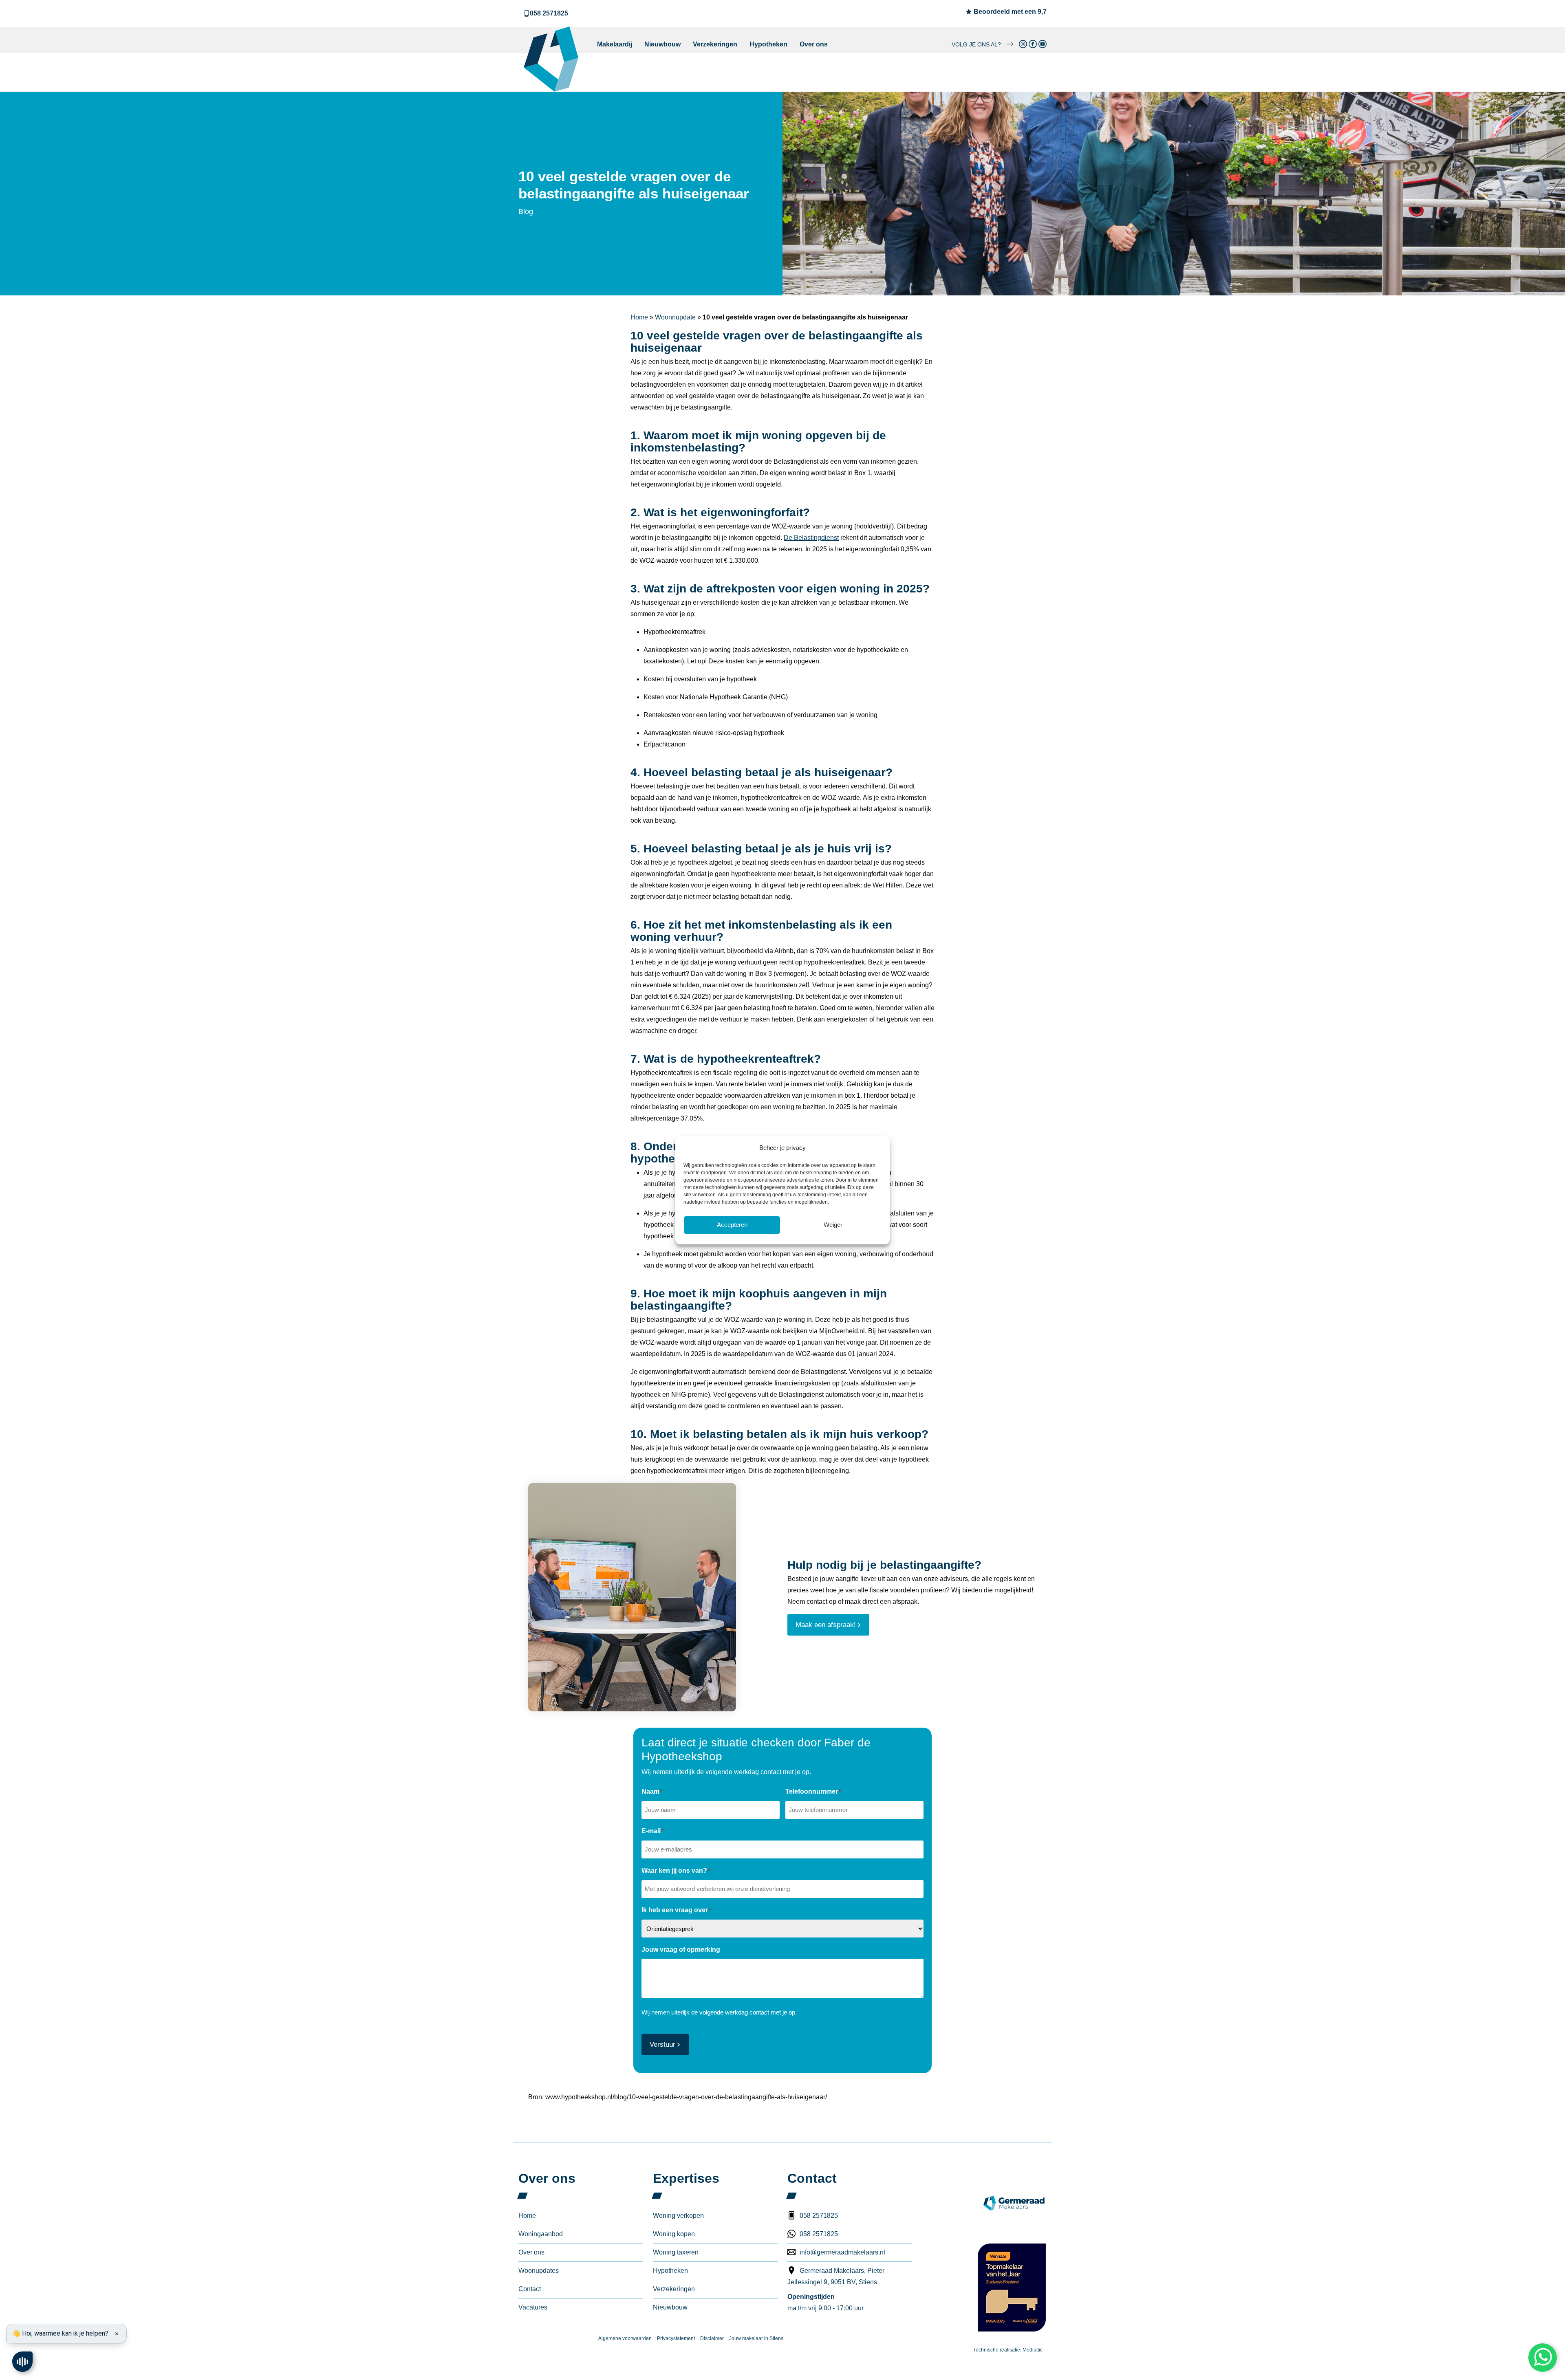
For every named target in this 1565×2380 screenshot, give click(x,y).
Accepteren (732, 1225)
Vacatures (533, 2307)
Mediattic (1033, 2350)
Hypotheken (768, 44)
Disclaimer (712, 2338)
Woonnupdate (675, 317)
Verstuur (662, 2044)
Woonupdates (539, 2271)
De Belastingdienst (811, 538)
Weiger (833, 1225)
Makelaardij (615, 44)
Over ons (814, 44)
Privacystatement (676, 2338)
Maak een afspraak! (826, 1625)
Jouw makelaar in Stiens (756, 2338)
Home (639, 317)
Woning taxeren (676, 2252)
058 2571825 (549, 13)
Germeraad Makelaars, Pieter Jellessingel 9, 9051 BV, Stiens (836, 2276)
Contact (530, 2289)
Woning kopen (674, 2234)
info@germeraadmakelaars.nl (842, 2252)
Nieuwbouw (662, 44)
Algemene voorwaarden (625, 2338)
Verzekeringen (715, 44)
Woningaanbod (541, 2234)
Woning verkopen (678, 2216)
